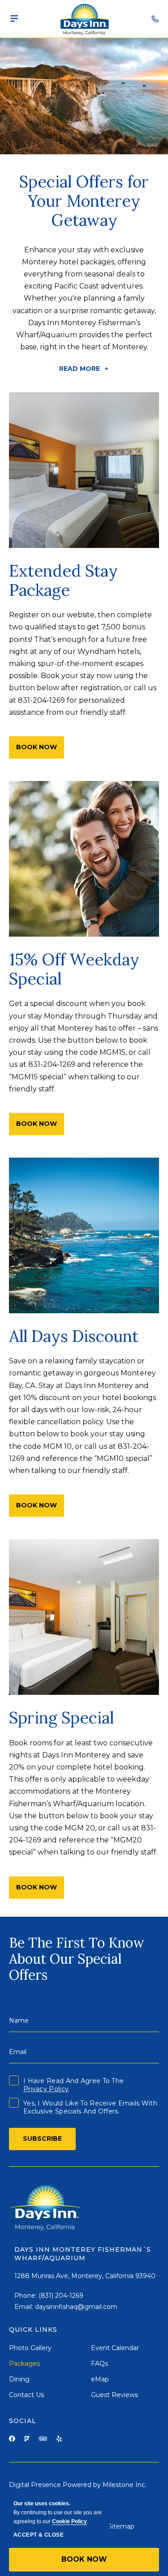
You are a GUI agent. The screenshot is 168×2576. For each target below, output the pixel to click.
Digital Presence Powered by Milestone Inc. (78, 2485)
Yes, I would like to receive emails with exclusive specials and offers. (90, 2107)
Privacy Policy (46, 2089)
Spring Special (61, 1718)
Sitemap (121, 2526)
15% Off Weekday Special (74, 969)
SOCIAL (23, 2421)
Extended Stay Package (63, 581)
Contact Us (26, 2395)
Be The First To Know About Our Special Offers (77, 1959)
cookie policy (69, 2521)
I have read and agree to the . (73, 2085)
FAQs (99, 2364)
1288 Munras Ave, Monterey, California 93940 (85, 2276)
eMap (100, 2379)
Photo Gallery (30, 2348)
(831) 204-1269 (61, 2296)
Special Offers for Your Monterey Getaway (84, 201)
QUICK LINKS (33, 2330)
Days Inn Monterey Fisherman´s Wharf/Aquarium (83, 2254)
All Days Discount (74, 1336)
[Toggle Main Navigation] (14, 19)
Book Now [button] (84, 2559)
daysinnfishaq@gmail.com (76, 2307)
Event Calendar (115, 2348)
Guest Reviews (114, 2395)
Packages (24, 2364)
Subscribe (42, 2139)
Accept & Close (39, 2535)
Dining (19, 2379)
